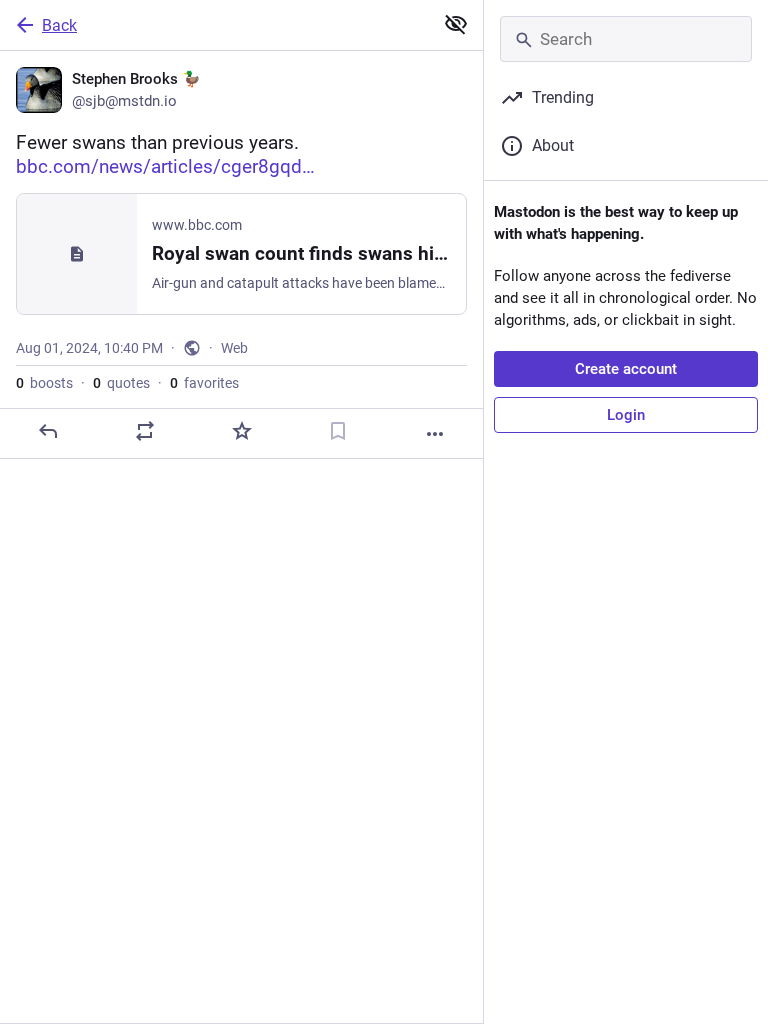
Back (59, 25)
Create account (626, 369)
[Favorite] (242, 431)
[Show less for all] (456, 24)
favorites (204, 383)
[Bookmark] (338, 431)
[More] (435, 434)
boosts (44, 383)
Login (626, 415)
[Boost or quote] (145, 431)
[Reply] (48, 431)
